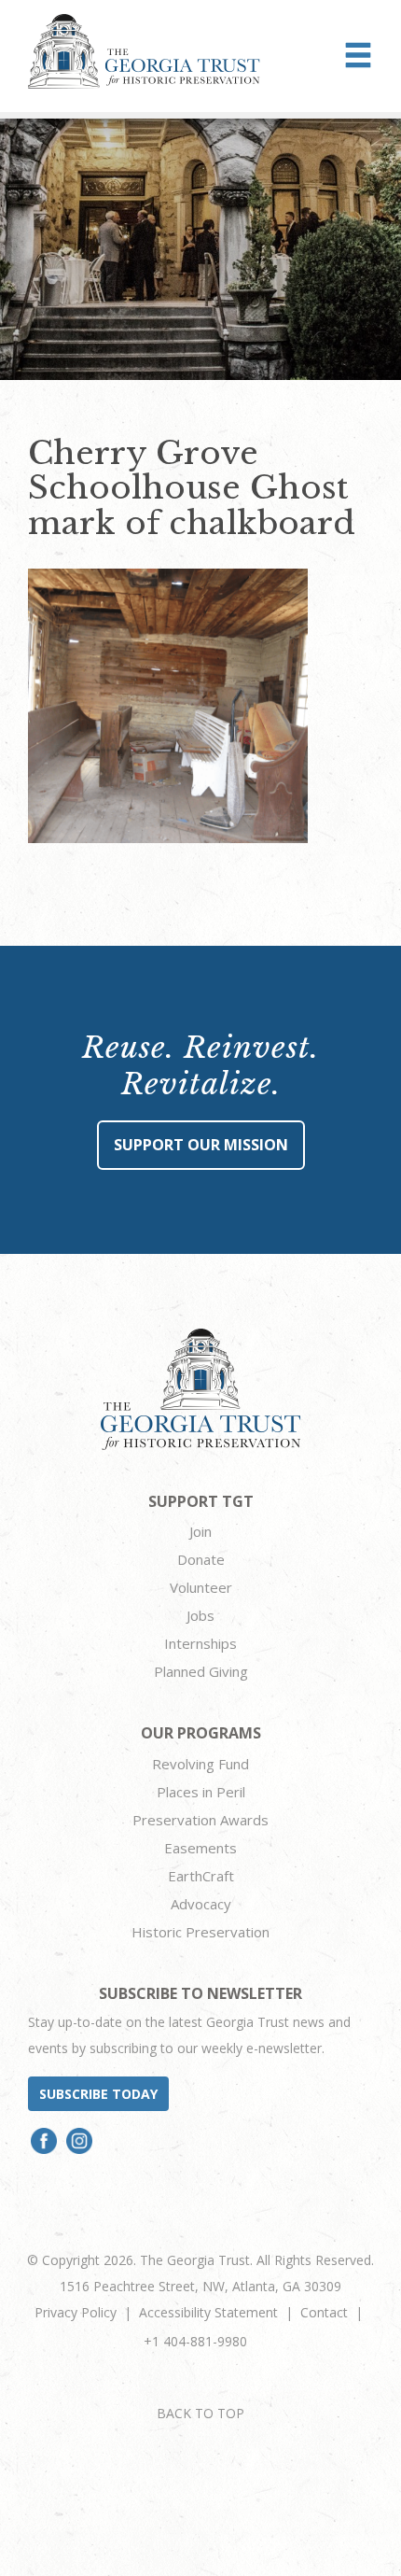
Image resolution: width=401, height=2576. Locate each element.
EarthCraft (201, 1876)
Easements (200, 1848)
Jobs (200, 1615)
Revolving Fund (200, 1764)
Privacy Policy (76, 2312)
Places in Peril (201, 1792)
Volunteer (201, 1587)
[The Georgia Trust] (144, 51)
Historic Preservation (200, 1932)
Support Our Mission (201, 1145)
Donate (201, 1559)
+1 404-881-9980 (195, 2341)
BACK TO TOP (200, 2413)
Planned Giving (201, 1671)
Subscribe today (98, 2094)
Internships (200, 1643)
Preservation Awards (200, 1820)
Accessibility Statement (208, 2312)
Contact (324, 2312)
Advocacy (201, 1904)
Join (200, 1531)
